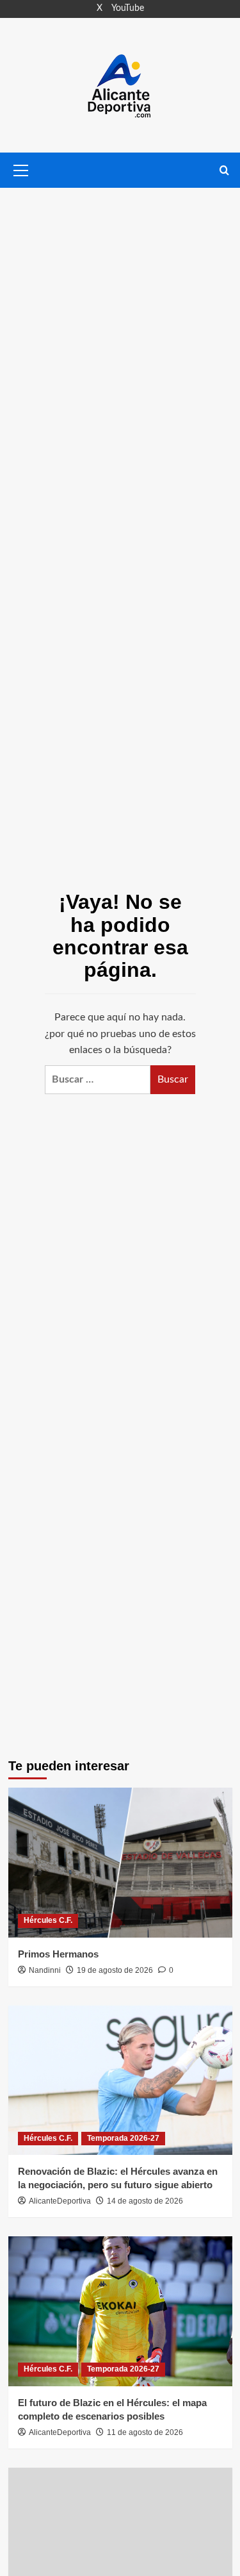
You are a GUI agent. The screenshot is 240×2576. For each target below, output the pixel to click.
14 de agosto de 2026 (145, 2201)
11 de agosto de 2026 (145, 2432)
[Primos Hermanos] (120, 1862)
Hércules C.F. (48, 1920)
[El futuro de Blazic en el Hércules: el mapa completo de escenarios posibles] (120, 2311)
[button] (21, 169)
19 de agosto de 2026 (115, 1970)
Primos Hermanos (58, 1954)
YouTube (128, 8)
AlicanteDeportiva (60, 2201)
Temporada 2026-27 (123, 2138)
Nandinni (45, 1970)
